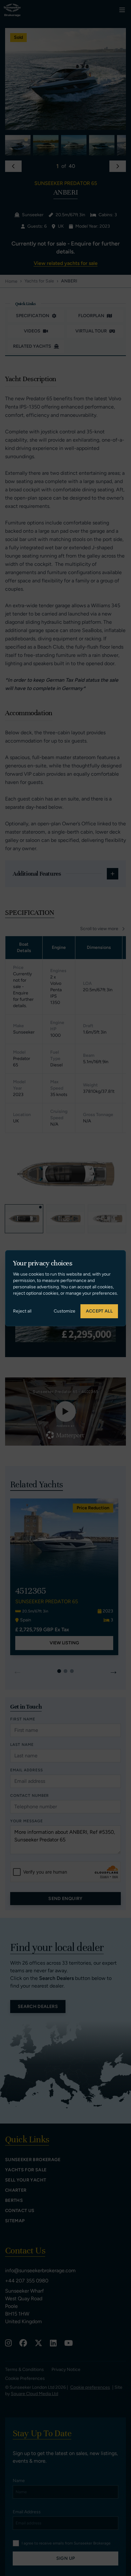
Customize (65, 1311)
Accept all (99, 1311)
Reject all (22, 1311)
